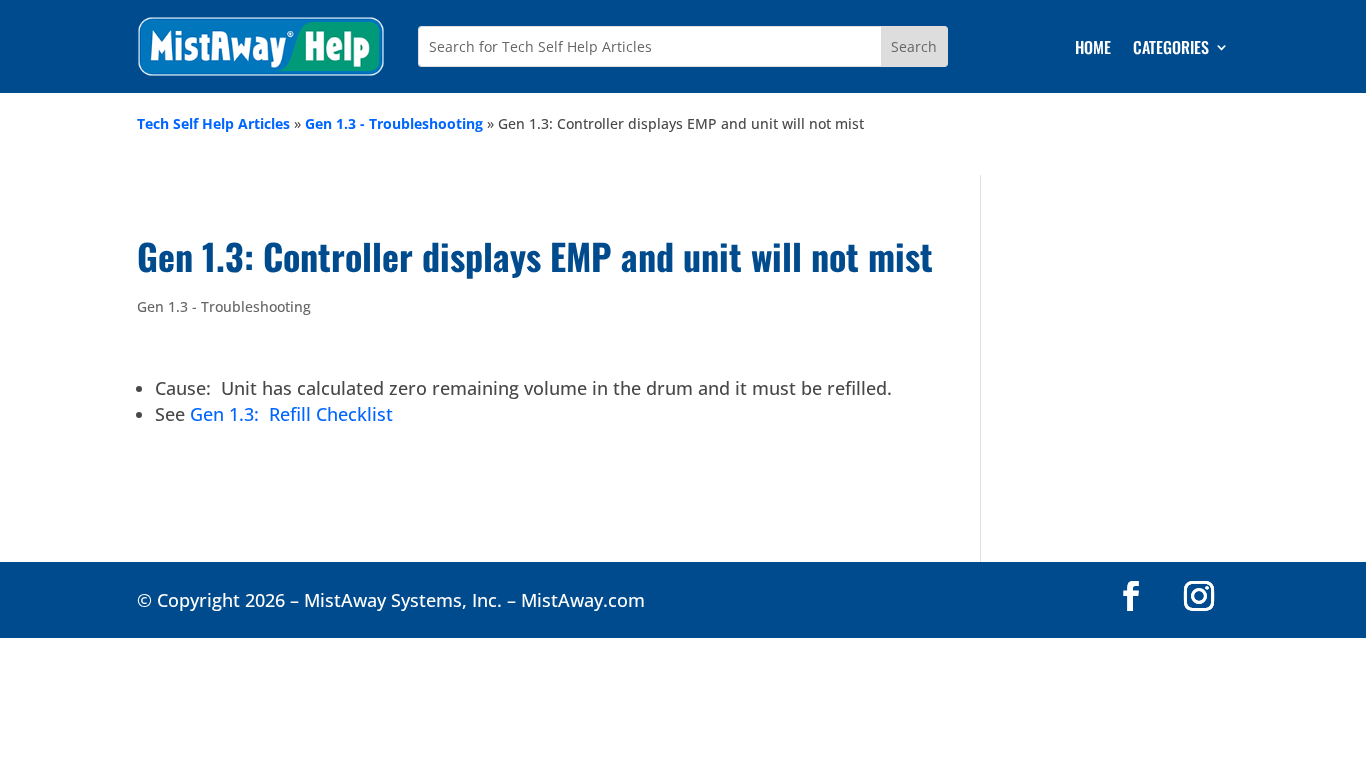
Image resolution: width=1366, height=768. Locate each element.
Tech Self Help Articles (213, 123)
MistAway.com (583, 600)
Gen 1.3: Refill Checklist (291, 414)
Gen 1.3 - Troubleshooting (394, 123)
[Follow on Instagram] (1199, 596)
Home (1093, 49)
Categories (1171, 49)
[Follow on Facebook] (1131, 596)
